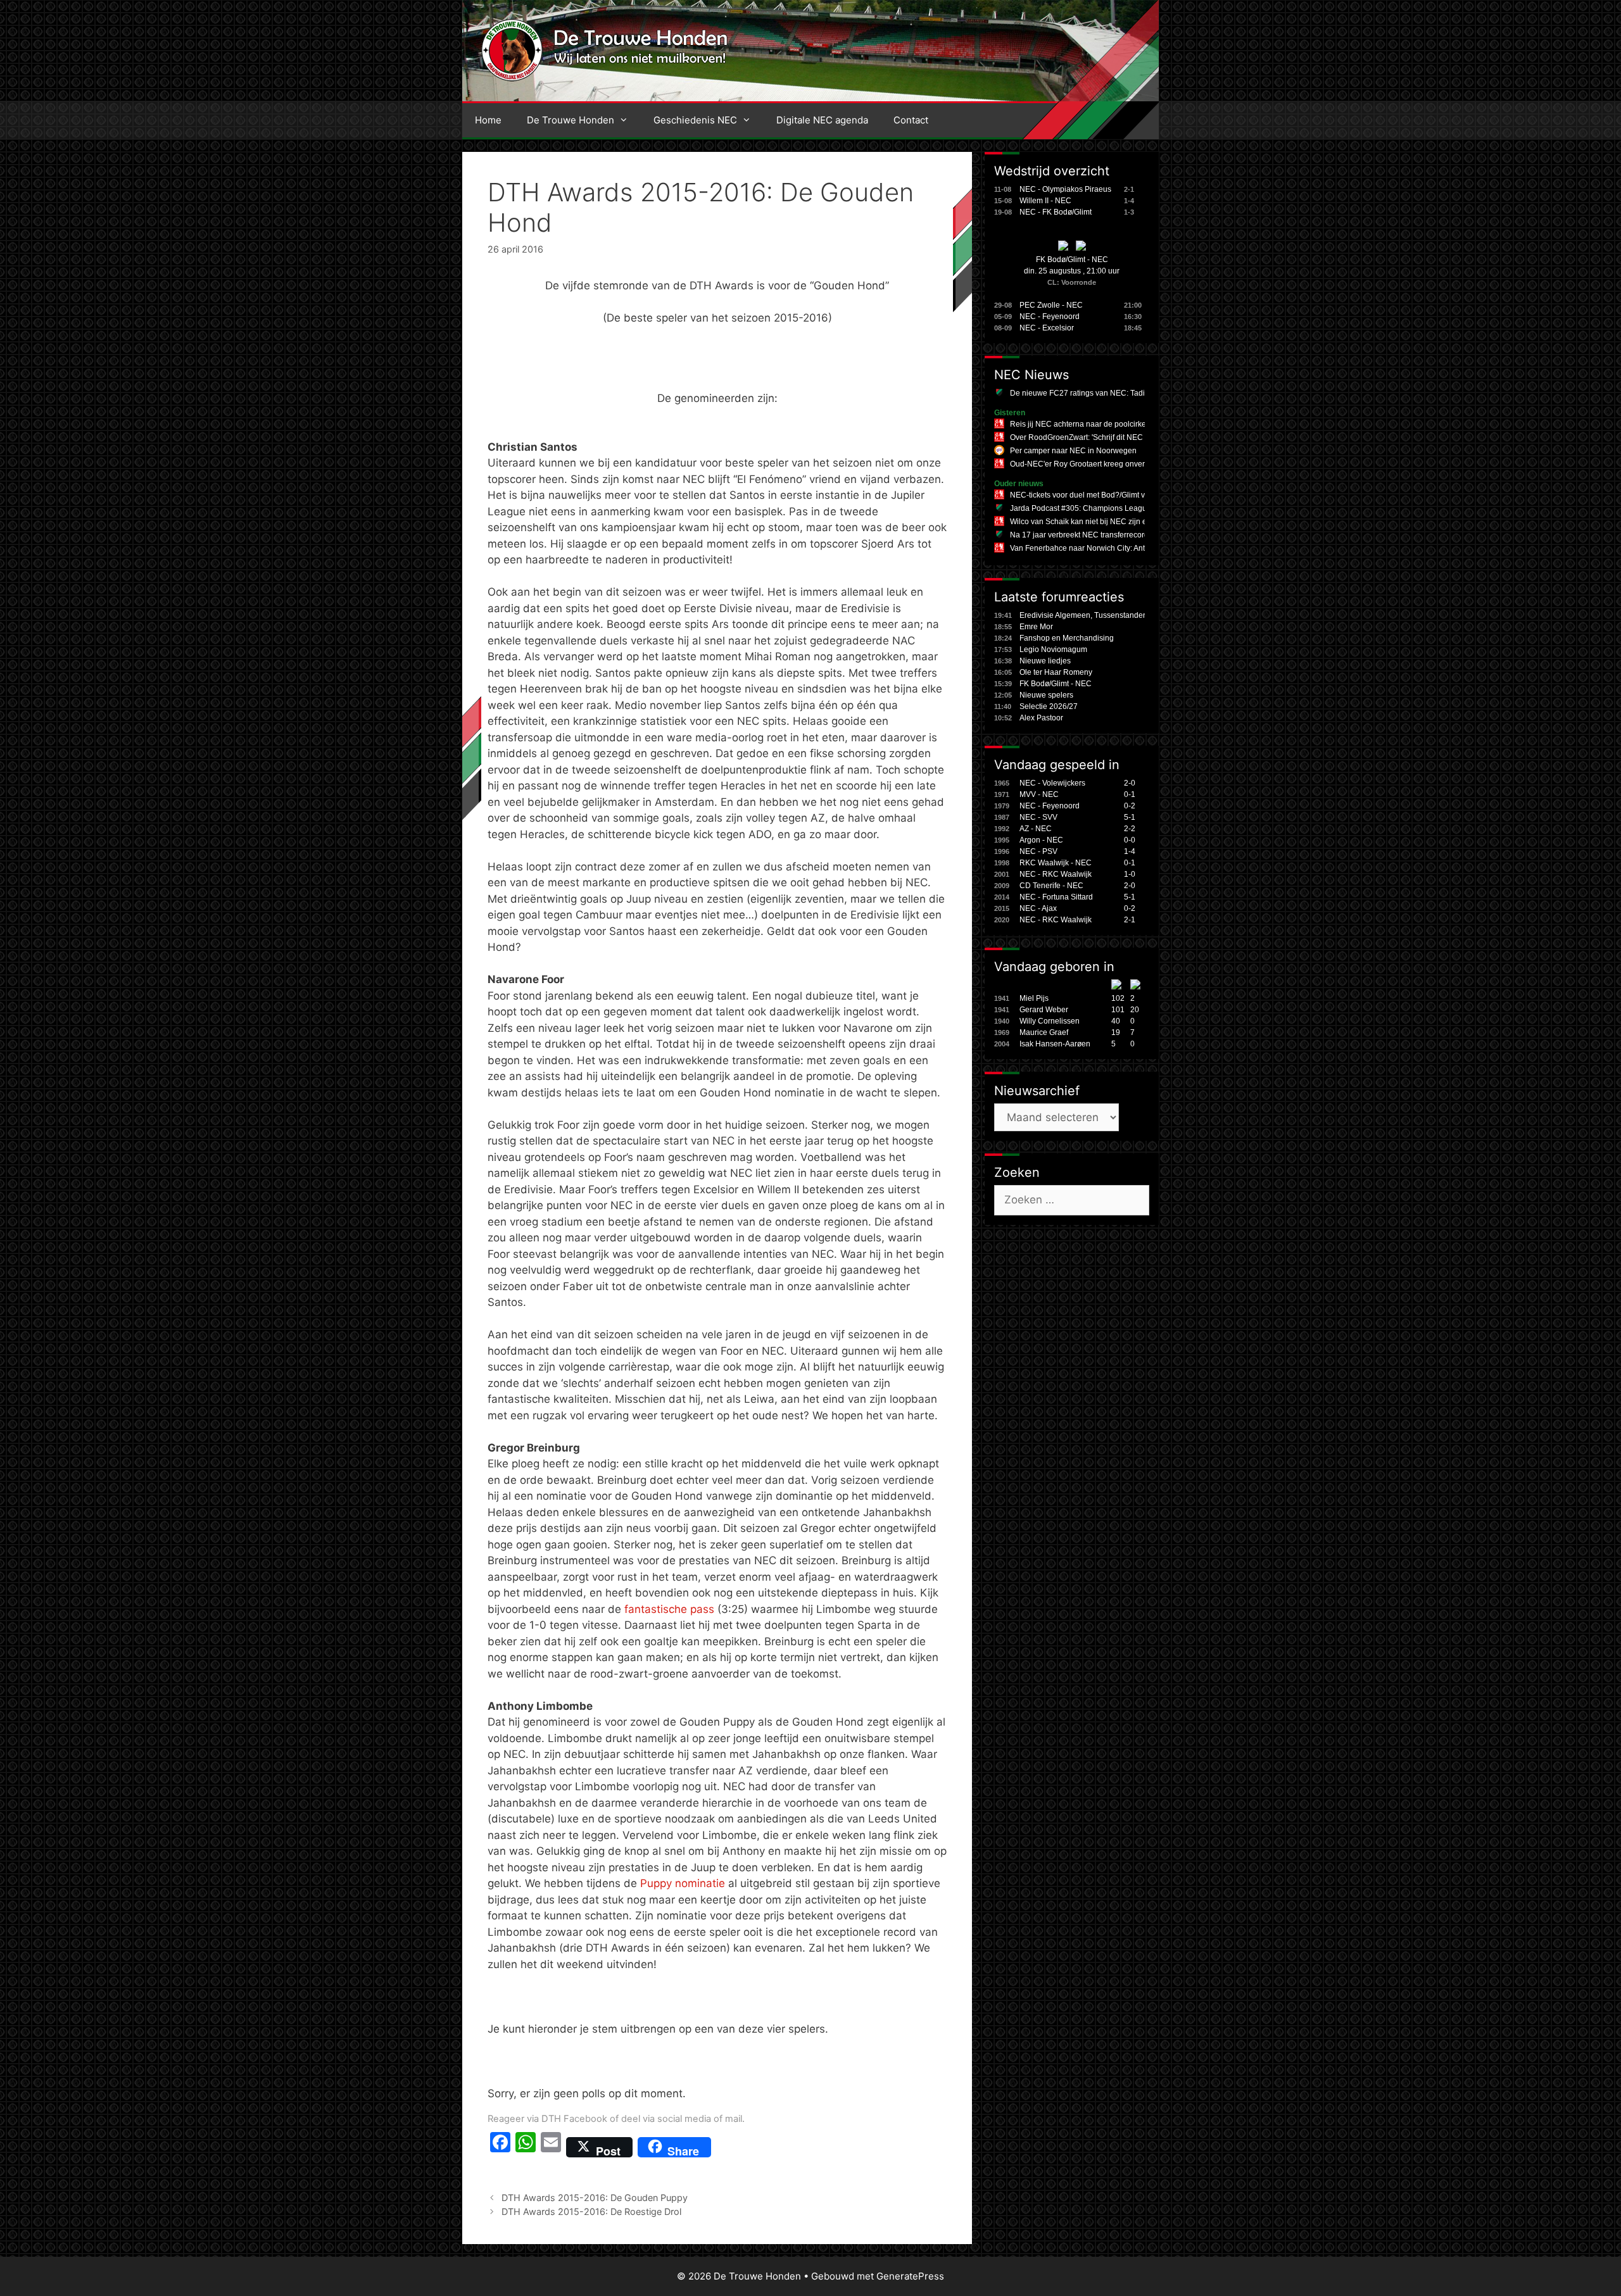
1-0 (1130, 874)
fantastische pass (669, 1609)
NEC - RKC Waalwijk (1056, 874)
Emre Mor (1036, 627)
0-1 (1130, 794)
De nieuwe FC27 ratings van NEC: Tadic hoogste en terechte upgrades (1132, 393)
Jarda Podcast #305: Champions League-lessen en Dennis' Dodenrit (1128, 508)
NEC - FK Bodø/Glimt (1056, 212)
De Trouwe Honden (571, 120)
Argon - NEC (1041, 840)
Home (488, 120)
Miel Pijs (1034, 998)
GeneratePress (910, 2276)
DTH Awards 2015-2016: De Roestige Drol (591, 2211)
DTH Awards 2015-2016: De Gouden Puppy (595, 2198)
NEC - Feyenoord (1050, 317)
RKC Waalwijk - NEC (1056, 863)
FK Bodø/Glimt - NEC (1072, 260)
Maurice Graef (1044, 1032)
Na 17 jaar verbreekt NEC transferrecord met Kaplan (1100, 535)
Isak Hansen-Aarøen (1055, 1044)
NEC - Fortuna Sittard (1056, 897)
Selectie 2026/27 (1049, 706)
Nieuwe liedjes (1045, 661)
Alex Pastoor (1041, 718)
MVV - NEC (1039, 794)
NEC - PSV (1038, 851)
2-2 (1130, 829)
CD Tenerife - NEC (1051, 886)
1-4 (1130, 851)
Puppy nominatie (683, 1883)
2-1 (1130, 920)
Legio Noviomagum (1053, 649)
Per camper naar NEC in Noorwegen (1073, 451)
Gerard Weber (1044, 1010)
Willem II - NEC (1045, 201)
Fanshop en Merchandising (1067, 638)
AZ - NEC (1036, 829)
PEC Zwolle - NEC (1051, 305)
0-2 (1130, 806)
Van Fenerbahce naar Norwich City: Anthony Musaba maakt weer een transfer (1143, 548)
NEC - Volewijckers (1052, 783)
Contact (911, 120)
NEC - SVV (1038, 817)
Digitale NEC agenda (822, 120)
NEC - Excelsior (1047, 328)
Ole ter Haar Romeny (1056, 672)
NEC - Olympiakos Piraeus (1065, 189)
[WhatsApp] (526, 2147)
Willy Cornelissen (1050, 1021)
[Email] (551, 2147)
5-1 (1130, 817)
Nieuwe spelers (1046, 695)
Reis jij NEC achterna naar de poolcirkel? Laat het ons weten (1115, 424)
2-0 (1130, 783)
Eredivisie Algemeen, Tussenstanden (1083, 615)
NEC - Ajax (1038, 908)
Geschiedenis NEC (695, 120)
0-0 (1130, 840)
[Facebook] (500, 2147)
